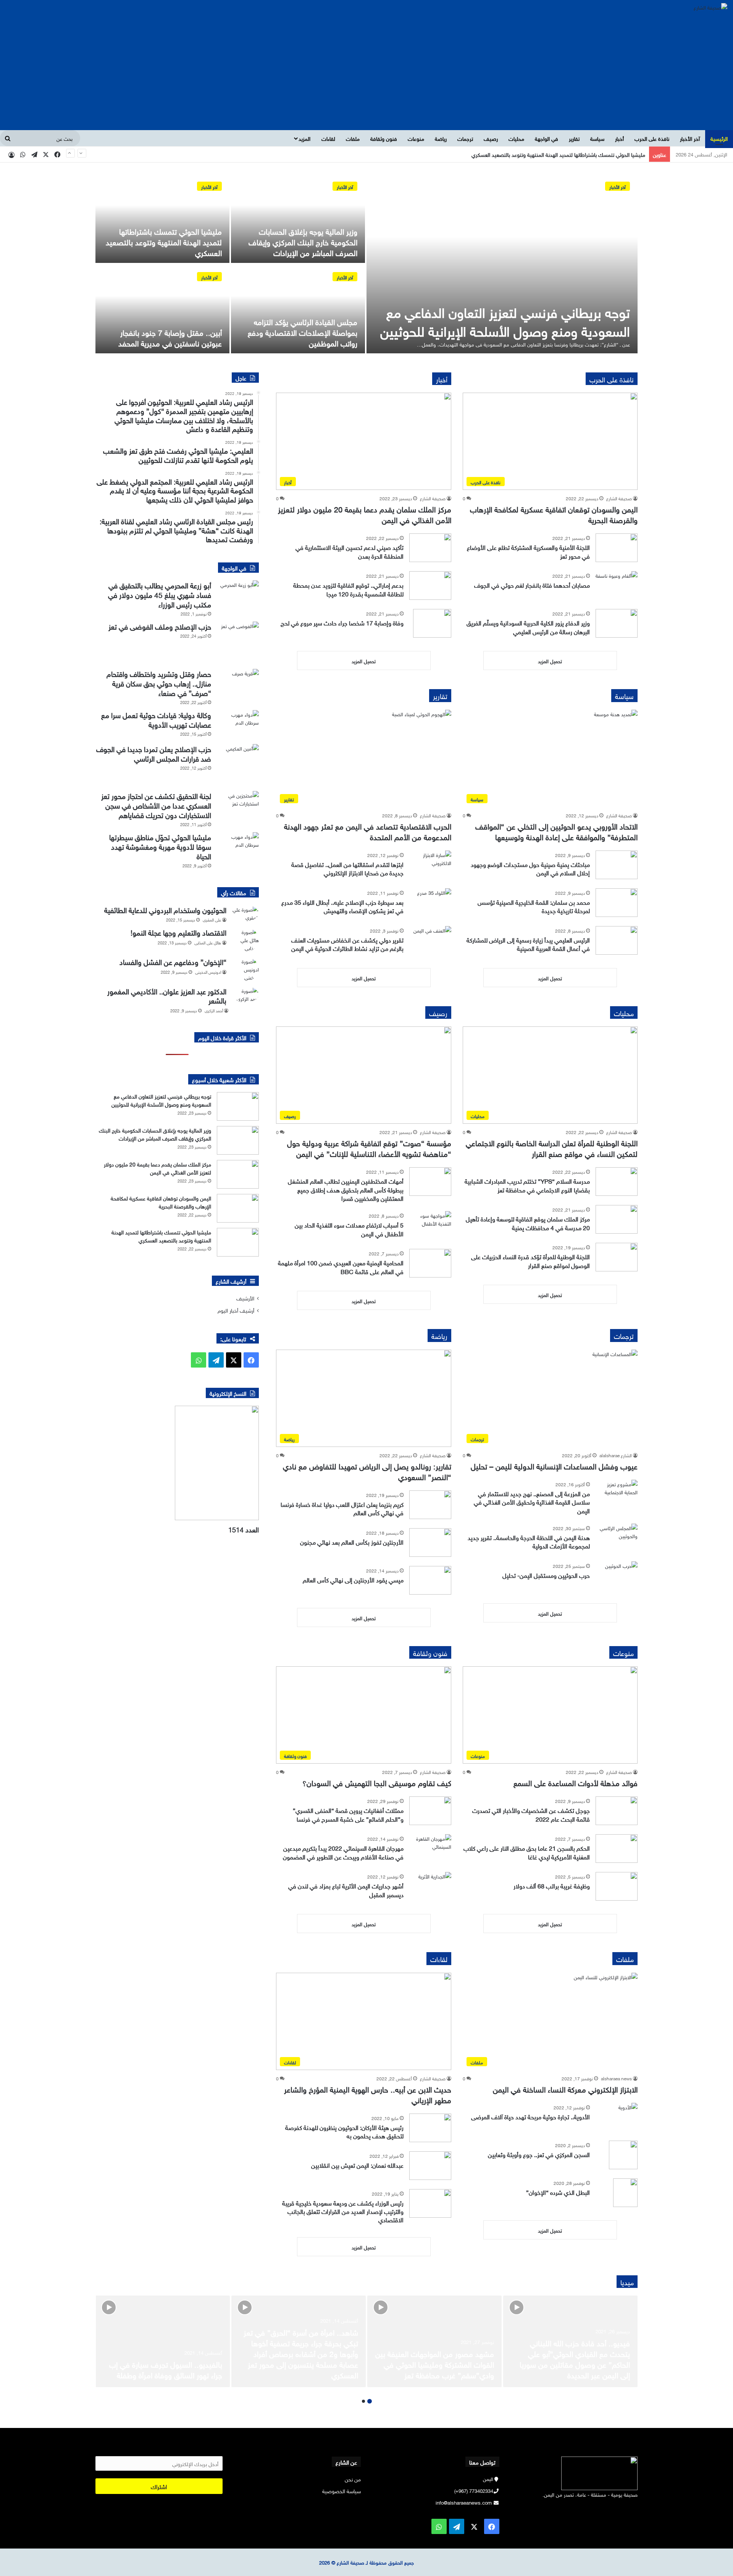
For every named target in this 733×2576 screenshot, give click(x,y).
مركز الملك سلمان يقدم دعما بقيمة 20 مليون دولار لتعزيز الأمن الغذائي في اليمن (365, 514)
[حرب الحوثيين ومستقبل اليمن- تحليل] (617, 1576)
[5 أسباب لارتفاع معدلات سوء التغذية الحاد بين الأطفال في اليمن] (430, 1225)
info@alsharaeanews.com (464, 2502)
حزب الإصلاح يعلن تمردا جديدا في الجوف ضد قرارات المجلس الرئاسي (154, 753)
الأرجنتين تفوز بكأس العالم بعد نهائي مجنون (352, 1542)
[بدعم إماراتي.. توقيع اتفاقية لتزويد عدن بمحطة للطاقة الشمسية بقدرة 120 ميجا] (430, 586)
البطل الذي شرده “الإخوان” (558, 2192)
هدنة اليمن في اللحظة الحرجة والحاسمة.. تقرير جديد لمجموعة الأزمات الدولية (529, 1541)
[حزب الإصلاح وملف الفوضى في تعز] (238, 643)
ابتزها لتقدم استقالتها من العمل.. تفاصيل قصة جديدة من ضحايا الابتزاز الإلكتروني (347, 868)
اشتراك (159, 2486)
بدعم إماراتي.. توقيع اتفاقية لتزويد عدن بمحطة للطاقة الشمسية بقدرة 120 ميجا (348, 589)
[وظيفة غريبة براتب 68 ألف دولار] (617, 1886)
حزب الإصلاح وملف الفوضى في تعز (160, 626)
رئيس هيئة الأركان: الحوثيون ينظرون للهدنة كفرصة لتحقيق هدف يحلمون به (344, 2131)
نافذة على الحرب (652, 138)
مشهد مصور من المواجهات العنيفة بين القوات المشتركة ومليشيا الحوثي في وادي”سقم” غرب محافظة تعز (435, 2363)
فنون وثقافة (384, 138)
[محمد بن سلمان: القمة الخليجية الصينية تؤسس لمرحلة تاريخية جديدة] (617, 903)
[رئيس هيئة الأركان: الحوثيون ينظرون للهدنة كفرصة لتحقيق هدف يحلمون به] (430, 2128)
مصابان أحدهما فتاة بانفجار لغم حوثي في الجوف (532, 585)
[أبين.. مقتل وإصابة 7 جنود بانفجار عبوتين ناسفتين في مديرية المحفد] (162, 309)
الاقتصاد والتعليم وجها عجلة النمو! (178, 932)
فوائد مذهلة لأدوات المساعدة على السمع (576, 1782)
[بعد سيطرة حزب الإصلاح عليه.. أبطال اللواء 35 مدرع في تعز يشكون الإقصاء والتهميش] (430, 903)
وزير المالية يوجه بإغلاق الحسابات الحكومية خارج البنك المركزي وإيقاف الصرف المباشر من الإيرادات (303, 241)
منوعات (416, 138)
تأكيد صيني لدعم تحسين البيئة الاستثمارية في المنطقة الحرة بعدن (350, 551)
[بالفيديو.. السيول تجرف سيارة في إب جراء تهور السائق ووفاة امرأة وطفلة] (163, 2341)
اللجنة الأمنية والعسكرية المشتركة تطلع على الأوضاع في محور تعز (528, 551)
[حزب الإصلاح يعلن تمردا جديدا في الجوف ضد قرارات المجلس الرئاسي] (238, 765)
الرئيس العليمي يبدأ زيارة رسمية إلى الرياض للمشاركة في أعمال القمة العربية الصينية (528, 944)
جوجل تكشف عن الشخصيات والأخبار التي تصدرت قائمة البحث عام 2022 (531, 1814)
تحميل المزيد (550, 661)
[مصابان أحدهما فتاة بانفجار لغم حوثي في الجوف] (617, 586)
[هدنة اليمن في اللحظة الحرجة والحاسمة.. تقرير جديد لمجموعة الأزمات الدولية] (617, 1538)
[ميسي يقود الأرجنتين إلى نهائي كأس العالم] (430, 1580)
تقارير (574, 138)
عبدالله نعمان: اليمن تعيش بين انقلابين (357, 2165)
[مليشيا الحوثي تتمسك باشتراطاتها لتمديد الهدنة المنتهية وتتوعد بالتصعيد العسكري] (162, 218)
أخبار (619, 138)
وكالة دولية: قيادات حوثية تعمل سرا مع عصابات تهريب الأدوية (156, 719)
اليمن (488, 2479)
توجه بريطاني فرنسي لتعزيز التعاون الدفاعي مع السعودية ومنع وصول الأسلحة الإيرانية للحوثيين (505, 320)
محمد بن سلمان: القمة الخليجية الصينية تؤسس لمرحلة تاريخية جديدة (534, 906)
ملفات (353, 138)
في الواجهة (547, 138)
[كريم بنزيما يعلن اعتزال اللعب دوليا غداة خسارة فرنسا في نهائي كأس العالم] (430, 1505)
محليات (516, 138)
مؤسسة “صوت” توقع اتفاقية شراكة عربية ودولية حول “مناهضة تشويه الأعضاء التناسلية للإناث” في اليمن (369, 1147)
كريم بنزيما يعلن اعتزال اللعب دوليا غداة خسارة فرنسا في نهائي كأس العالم (342, 1508)
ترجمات (465, 138)
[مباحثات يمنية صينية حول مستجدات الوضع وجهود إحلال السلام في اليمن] (617, 865)
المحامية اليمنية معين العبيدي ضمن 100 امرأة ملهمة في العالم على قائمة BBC (341, 1266)
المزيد (304, 138)
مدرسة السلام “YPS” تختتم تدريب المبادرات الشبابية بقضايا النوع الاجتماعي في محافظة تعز (527, 1185)
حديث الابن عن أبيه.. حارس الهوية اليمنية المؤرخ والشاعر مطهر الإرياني (368, 2094)
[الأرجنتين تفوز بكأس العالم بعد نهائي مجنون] (430, 1543)
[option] (366, 264)
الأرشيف (245, 1298)
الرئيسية (719, 138)
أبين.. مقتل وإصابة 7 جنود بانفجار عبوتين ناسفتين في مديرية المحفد (170, 337)
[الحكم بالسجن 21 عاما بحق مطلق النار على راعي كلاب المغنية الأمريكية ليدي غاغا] (617, 1849)
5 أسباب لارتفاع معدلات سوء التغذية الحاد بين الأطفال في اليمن (349, 1229)
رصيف (491, 138)
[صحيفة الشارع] (710, 6)
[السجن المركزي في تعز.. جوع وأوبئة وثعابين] (623, 2155)
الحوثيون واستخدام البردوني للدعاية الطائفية (165, 909)
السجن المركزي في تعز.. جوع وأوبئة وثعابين (539, 2154)
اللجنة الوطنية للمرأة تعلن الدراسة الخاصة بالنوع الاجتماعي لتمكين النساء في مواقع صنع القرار (552, 1147)
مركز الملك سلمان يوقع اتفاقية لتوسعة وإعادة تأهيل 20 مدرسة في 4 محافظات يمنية (528, 1223)
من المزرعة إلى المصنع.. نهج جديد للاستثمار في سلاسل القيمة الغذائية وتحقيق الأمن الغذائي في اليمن (532, 1502)
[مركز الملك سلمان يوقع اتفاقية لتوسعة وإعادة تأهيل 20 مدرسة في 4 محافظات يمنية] (617, 1219)
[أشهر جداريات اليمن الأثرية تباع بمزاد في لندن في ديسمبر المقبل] (430, 1886)
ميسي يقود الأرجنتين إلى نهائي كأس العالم (353, 1579)
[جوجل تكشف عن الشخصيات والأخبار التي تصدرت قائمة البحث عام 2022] (617, 1811)
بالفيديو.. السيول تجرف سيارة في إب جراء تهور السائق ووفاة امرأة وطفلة (166, 2369)
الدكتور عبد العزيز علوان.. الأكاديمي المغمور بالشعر (167, 995)
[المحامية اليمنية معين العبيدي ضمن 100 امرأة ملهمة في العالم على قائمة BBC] (430, 1263)
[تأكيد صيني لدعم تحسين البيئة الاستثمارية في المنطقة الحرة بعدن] (430, 548)
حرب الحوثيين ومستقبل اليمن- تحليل (546, 1575)
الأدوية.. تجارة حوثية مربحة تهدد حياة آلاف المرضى (530, 2116)
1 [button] (370, 2401)
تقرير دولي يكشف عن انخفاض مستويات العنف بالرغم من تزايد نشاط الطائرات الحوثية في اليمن (347, 944)
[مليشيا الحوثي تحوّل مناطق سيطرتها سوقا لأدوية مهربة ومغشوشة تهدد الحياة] (238, 847)
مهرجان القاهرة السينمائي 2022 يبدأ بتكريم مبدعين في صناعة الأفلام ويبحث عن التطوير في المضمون (343, 1852)
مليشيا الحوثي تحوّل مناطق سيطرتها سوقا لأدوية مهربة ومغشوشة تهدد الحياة (160, 846)
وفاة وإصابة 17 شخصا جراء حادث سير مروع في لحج (342, 622)
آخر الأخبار (690, 138)
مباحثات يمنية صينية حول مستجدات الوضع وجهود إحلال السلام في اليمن (530, 868)
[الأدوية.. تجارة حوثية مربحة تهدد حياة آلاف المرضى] (617, 2117)
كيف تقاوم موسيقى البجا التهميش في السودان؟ (377, 1782)
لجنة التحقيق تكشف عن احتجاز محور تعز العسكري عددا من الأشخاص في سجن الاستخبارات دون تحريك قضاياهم (156, 805)
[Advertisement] (366, 73)
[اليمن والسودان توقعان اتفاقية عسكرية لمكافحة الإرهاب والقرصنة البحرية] (238, 1208)
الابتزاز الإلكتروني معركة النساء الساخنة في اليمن (565, 2088)
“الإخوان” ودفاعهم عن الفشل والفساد (173, 961)
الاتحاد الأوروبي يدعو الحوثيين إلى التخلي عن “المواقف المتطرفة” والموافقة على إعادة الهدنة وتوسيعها (556, 831)
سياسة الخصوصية (341, 2490)
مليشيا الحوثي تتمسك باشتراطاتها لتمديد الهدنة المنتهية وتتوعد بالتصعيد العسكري (164, 241)
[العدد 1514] (177, 1463)
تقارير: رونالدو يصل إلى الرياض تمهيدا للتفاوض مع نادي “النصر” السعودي (367, 1471)
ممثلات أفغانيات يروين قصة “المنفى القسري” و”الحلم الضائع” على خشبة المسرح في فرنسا (348, 1814)
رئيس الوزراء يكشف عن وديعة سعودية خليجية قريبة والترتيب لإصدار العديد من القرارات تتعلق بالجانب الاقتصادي (343, 2211)
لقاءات (328, 138)
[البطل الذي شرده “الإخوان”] (626, 2193)
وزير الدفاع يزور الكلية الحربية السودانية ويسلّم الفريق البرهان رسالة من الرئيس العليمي (528, 627)
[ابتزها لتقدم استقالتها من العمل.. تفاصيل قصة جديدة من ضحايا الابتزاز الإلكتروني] (430, 865)
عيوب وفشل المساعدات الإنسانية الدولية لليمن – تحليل (554, 1465)
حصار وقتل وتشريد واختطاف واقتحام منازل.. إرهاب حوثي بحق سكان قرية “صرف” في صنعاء (159, 683)
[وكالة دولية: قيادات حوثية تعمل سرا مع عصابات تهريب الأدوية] (238, 724)
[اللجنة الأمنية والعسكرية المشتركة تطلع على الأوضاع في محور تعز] (617, 548)
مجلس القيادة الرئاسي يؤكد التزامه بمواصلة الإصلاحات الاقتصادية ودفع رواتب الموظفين (552, 154)
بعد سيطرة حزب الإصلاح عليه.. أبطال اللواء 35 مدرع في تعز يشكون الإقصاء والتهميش (342, 906)
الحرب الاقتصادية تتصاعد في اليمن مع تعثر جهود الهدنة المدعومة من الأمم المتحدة (368, 831)
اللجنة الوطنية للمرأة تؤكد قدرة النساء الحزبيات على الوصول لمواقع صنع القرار (530, 1260)
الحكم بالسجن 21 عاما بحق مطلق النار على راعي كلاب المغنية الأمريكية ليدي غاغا (527, 1852)
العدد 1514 (244, 1529)
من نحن (353, 2479)
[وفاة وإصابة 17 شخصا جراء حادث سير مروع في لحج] (432, 623)
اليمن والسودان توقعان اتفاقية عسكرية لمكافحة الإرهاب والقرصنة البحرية (554, 514)
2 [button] (363, 2401)
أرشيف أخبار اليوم (236, 1310)
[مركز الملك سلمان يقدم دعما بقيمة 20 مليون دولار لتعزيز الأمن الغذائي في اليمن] (238, 1174)
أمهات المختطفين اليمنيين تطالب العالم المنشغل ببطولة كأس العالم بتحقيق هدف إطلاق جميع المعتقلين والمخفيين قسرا (346, 1189)
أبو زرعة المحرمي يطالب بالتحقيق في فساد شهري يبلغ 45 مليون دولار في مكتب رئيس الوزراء (160, 594)
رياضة (441, 138)
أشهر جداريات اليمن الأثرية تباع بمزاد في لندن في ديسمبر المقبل (346, 1890)
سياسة (597, 138)
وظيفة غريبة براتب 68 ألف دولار (552, 1885)
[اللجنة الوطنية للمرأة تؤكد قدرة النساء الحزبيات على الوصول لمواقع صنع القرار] (617, 1257)
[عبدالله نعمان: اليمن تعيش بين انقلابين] (430, 2166)
